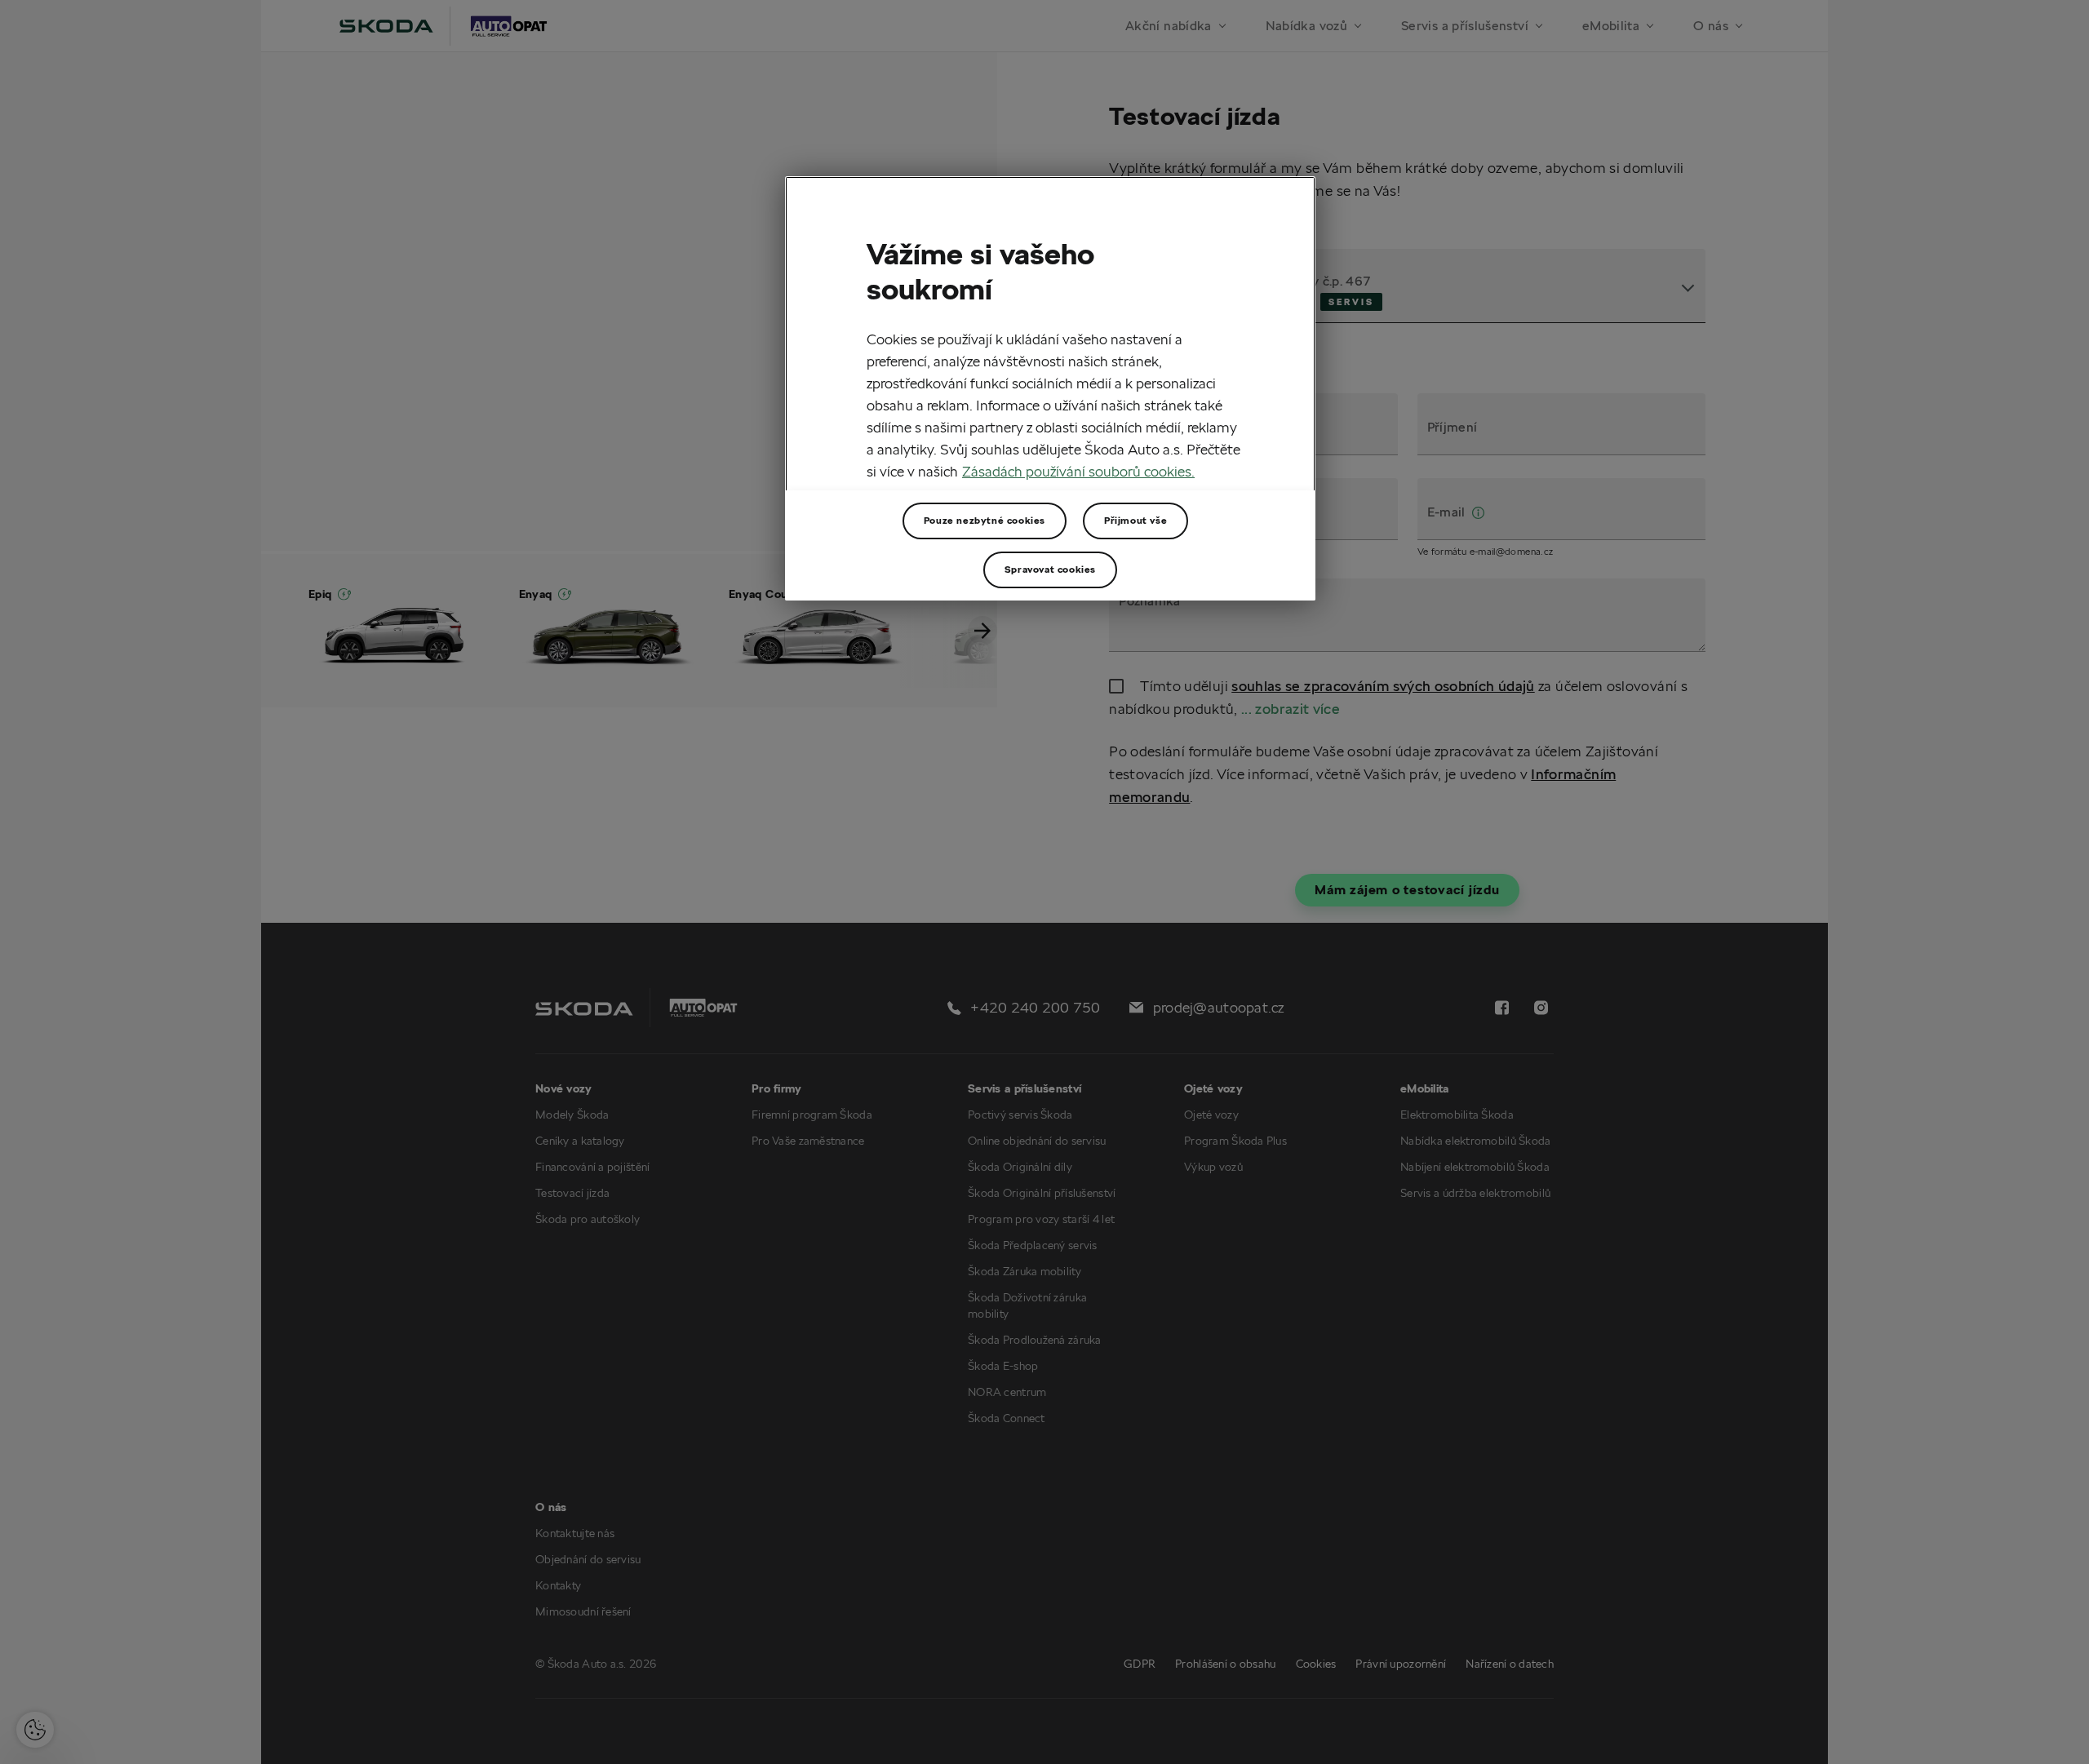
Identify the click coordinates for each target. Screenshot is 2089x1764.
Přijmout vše (1135, 520)
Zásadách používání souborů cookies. (1078, 471)
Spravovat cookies (1050, 569)
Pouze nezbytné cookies (985, 520)
